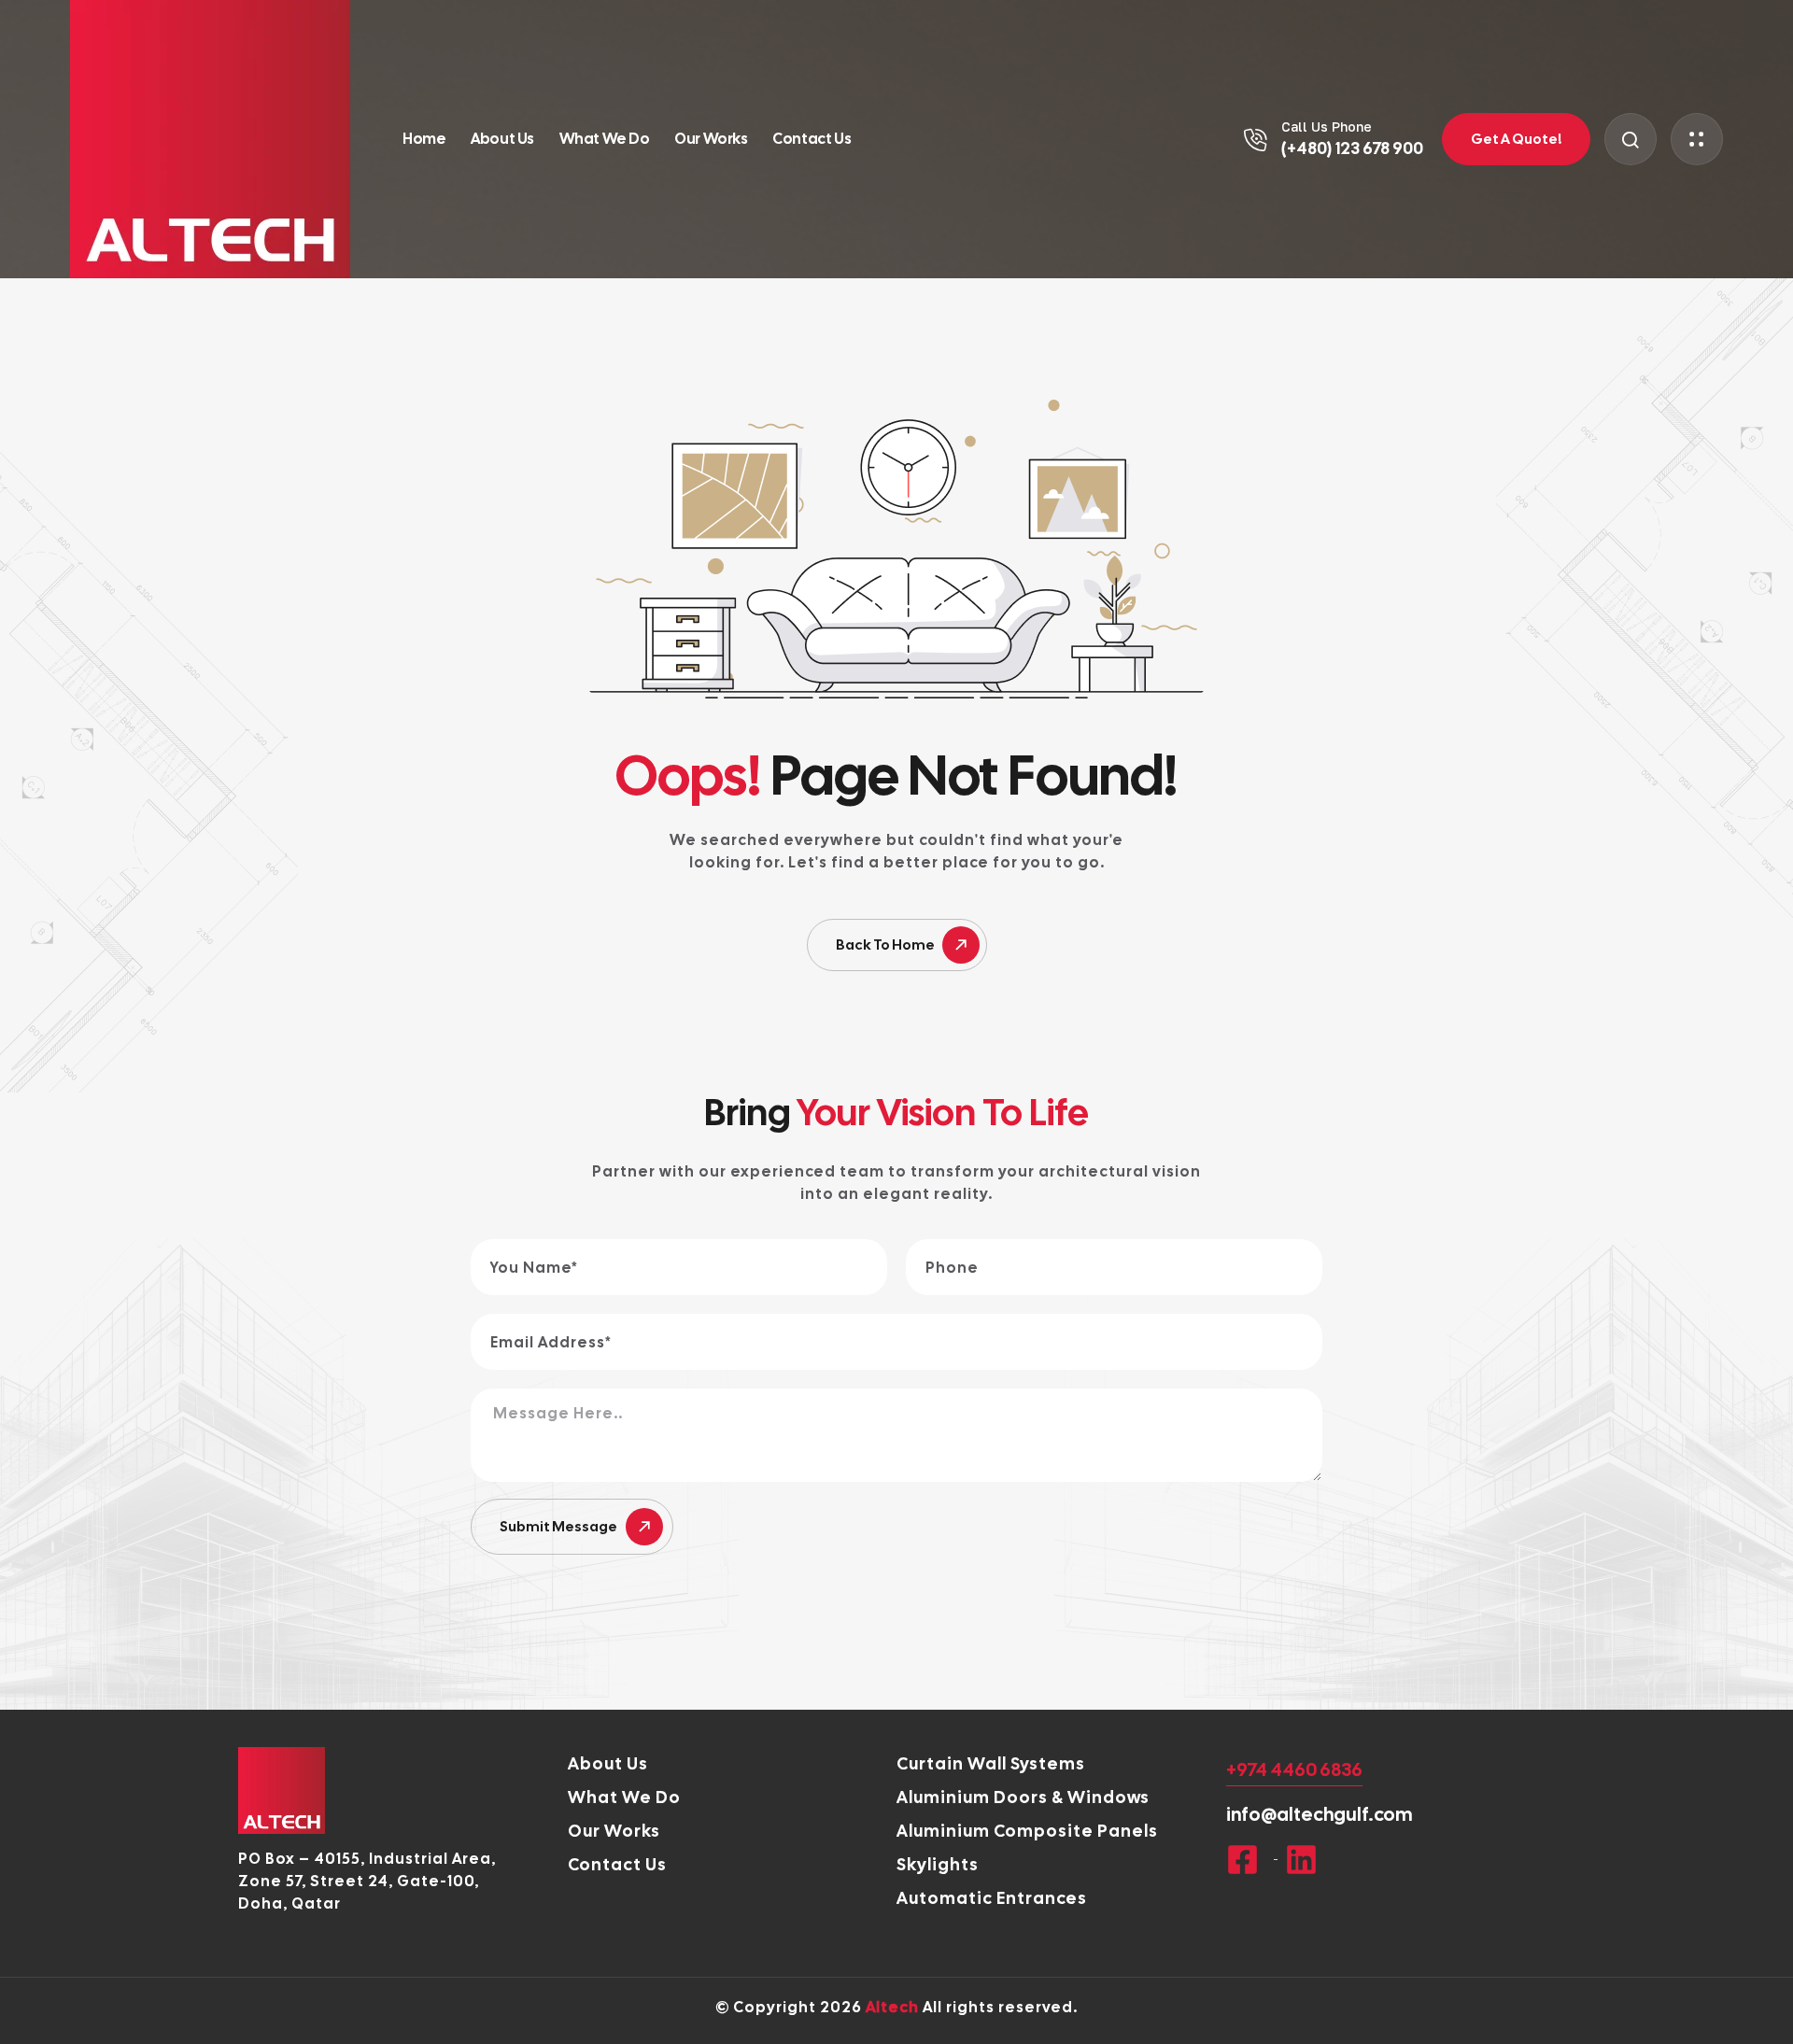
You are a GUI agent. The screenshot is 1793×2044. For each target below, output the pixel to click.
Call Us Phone (1327, 127)
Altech (892, 2007)
